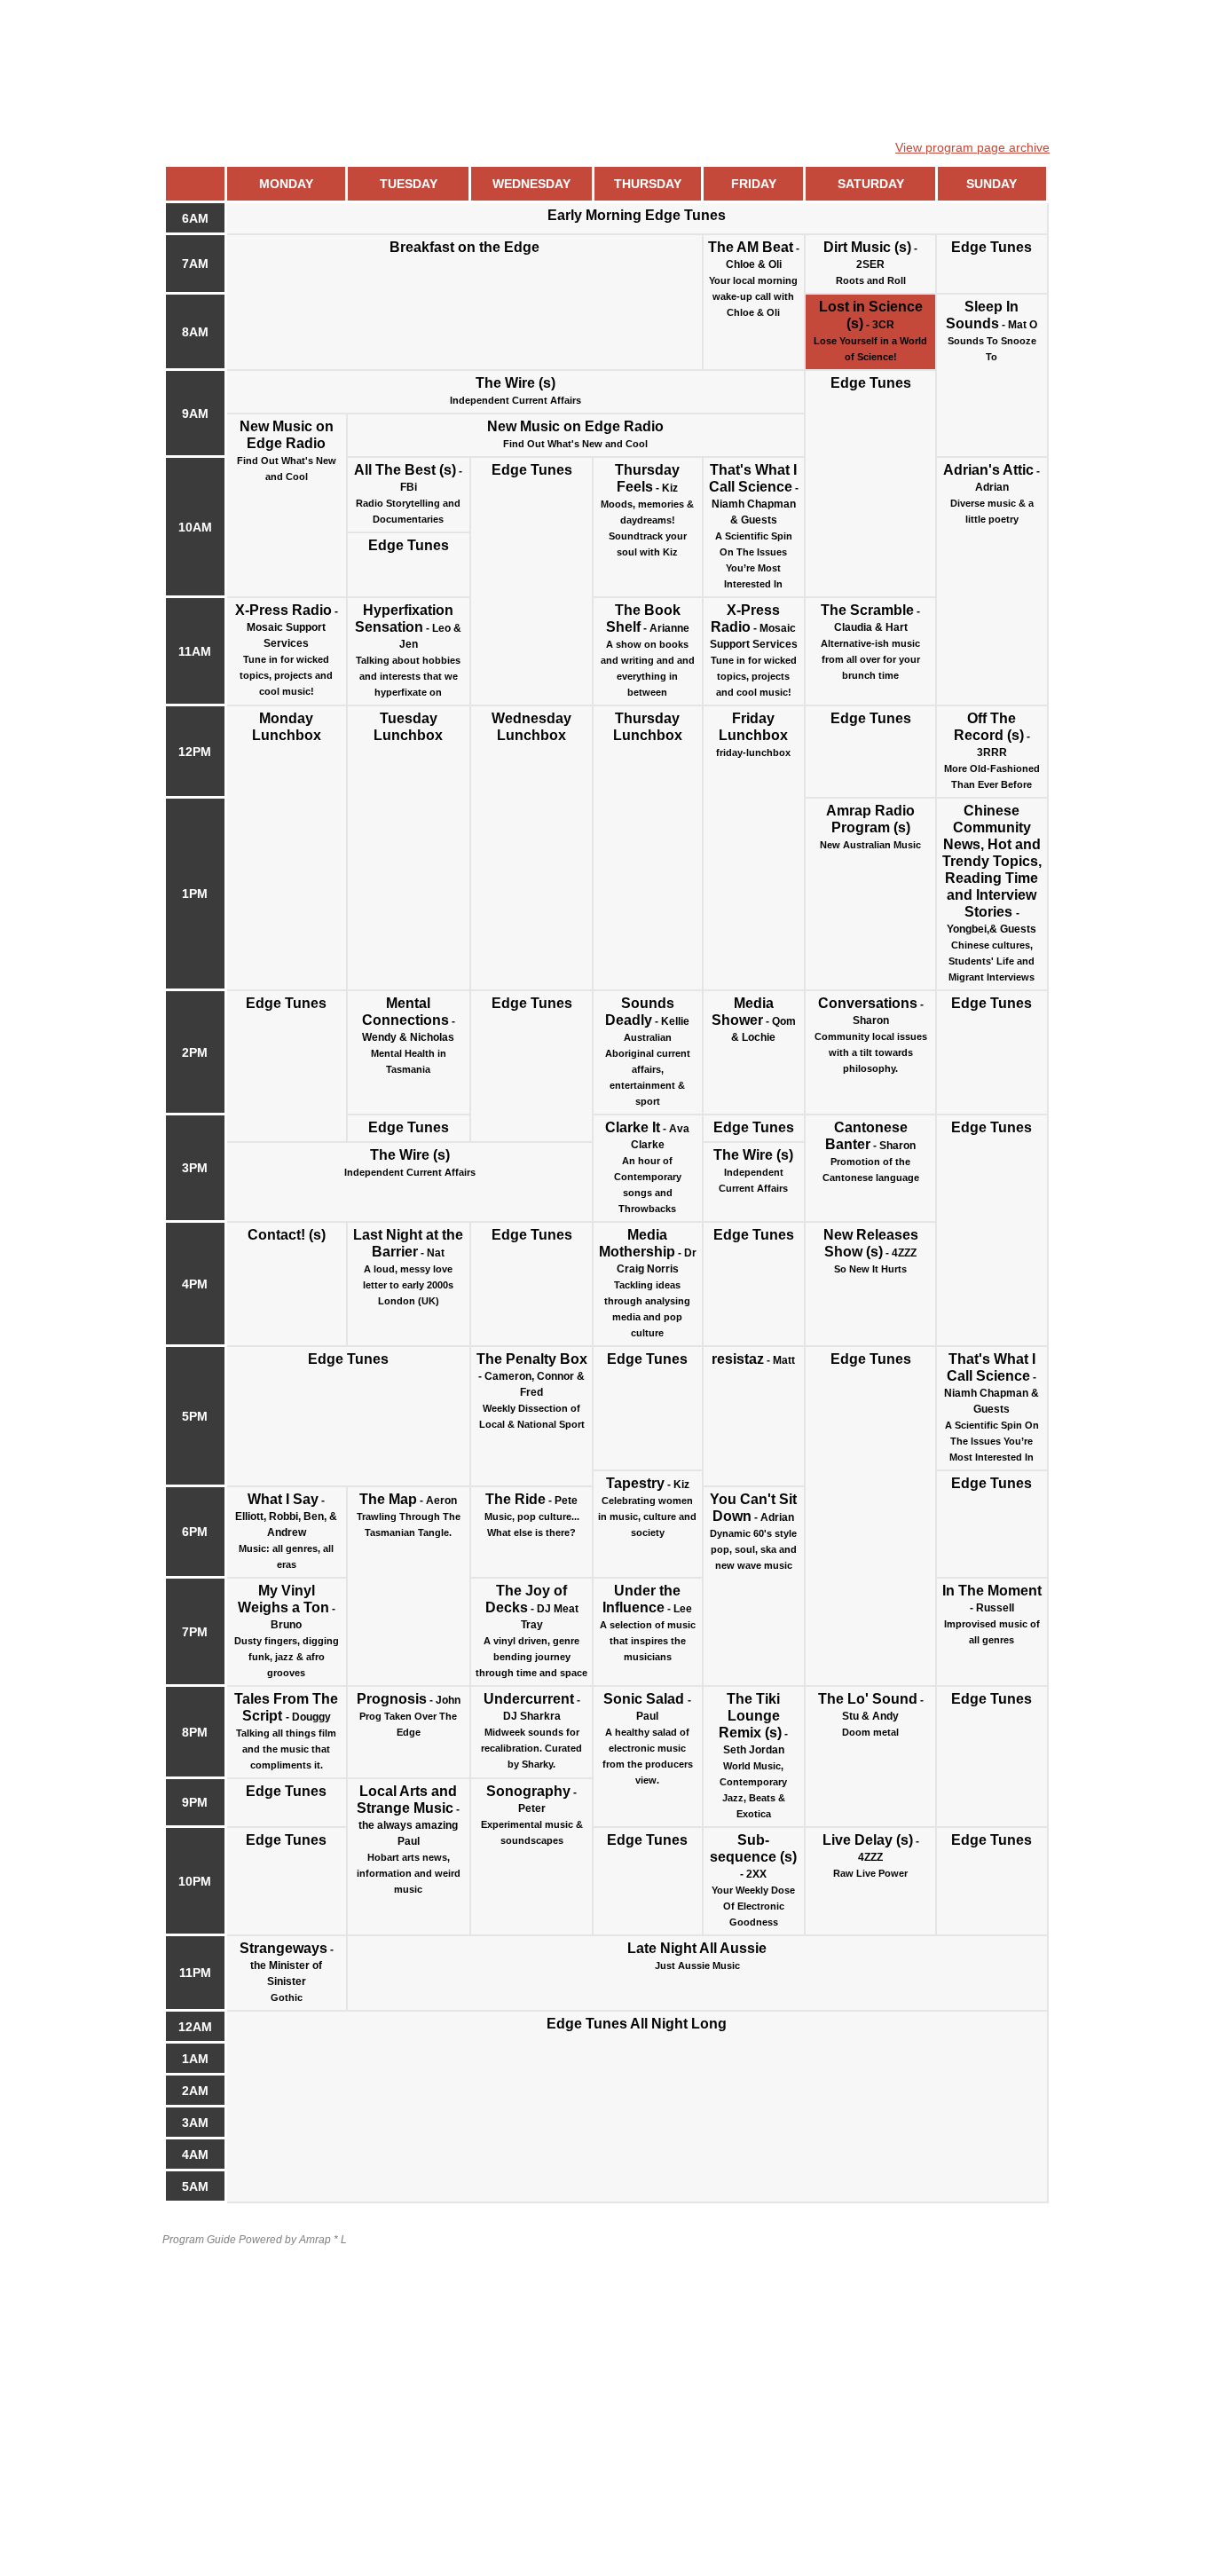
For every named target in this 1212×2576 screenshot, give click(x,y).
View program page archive (972, 147)
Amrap (315, 2240)
